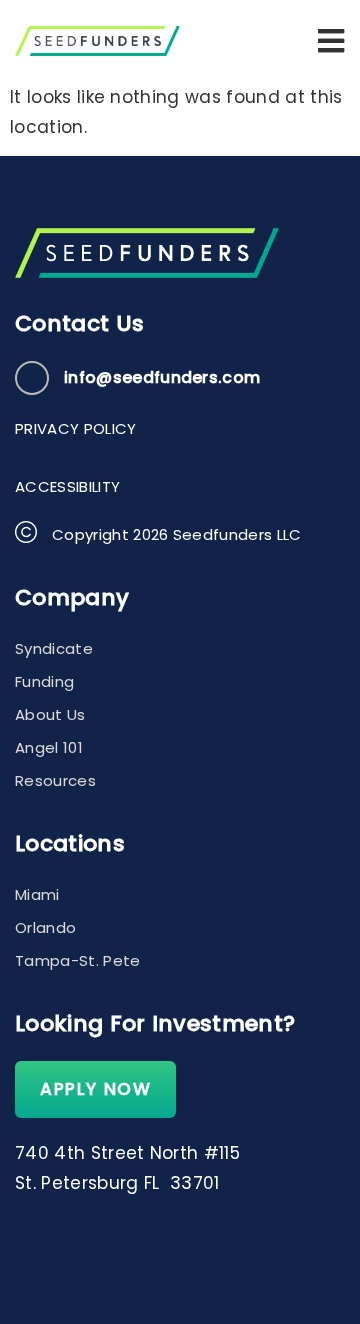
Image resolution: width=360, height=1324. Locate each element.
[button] (331, 41)
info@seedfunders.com (162, 377)
